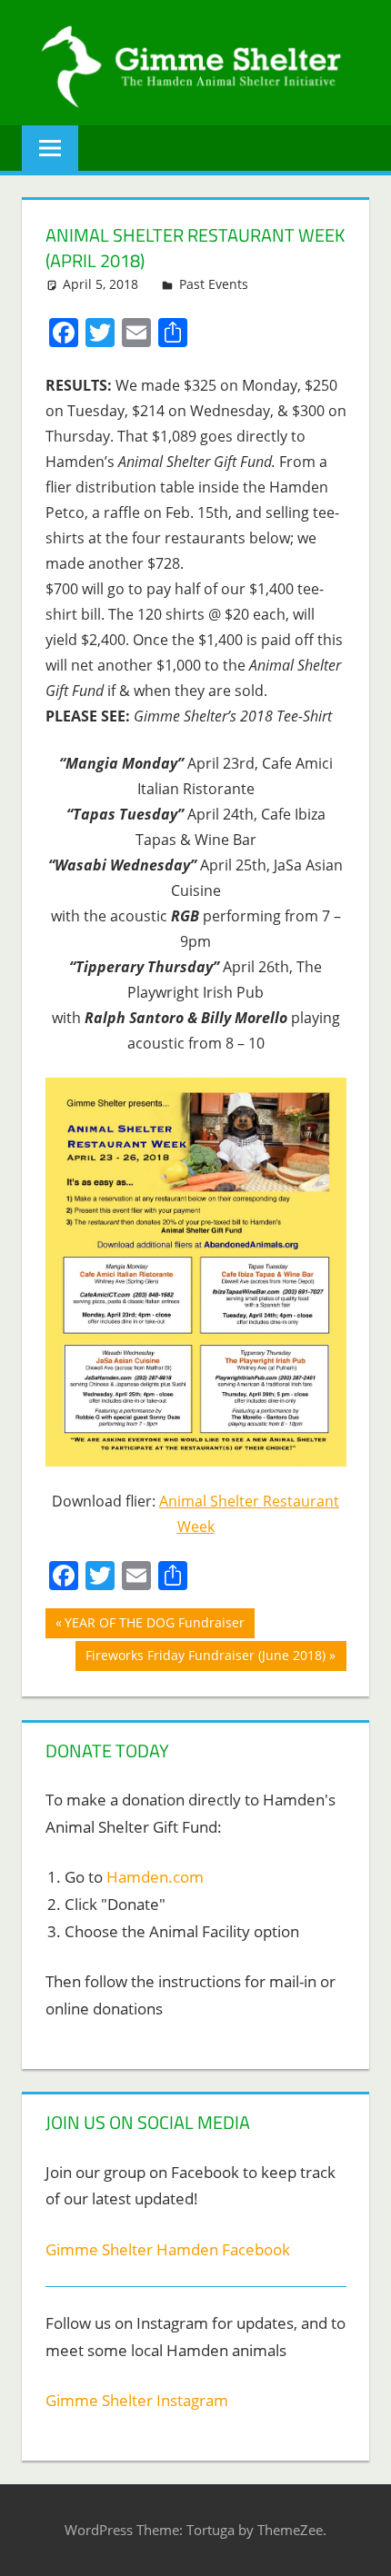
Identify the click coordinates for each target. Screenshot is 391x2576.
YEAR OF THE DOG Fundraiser (154, 1626)
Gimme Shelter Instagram (137, 2400)
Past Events (214, 284)
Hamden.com (155, 1877)
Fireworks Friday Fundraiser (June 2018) (205, 1658)
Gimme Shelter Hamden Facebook (168, 2249)
